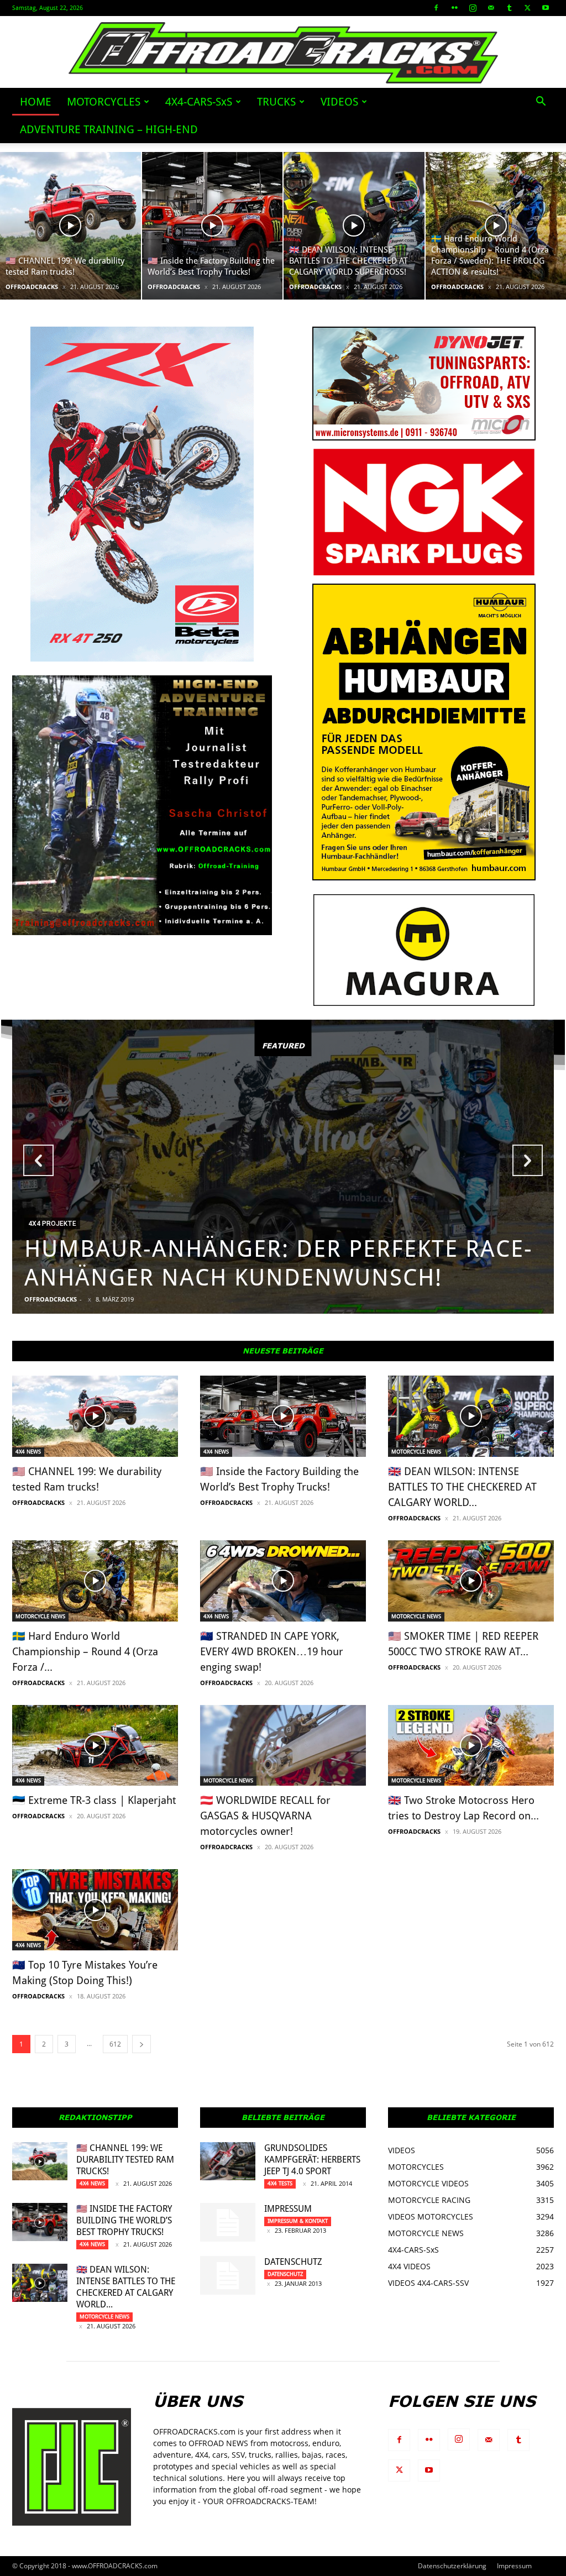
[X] (527, 8)
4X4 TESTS (280, 2183)
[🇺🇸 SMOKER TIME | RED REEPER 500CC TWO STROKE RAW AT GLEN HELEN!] (471, 1581)
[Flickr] (454, 8)
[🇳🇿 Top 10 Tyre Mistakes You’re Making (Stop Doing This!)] (95, 1910)
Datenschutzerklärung (452, 2566)
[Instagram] (473, 8)
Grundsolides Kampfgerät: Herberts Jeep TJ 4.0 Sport (312, 2160)
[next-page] (141, 2044)
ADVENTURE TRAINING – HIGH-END (109, 129)
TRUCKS (276, 102)
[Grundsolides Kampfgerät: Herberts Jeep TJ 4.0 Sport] (228, 2161)
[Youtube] (546, 8)
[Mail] (491, 8)
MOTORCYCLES (104, 102)
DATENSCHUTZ (293, 2262)
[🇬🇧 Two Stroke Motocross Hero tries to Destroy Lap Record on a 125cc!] (471, 1746)
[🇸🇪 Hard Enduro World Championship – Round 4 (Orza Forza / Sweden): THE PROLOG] (95, 1581)
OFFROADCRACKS (32, 287)
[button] (541, 103)
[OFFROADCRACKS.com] (283, 53)
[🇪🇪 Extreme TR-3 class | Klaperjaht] (95, 1746)
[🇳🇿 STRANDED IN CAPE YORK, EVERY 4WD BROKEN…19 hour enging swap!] (283, 1581)
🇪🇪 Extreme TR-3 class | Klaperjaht (94, 1800)
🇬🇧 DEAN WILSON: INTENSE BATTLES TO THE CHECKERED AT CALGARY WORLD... (462, 1487)
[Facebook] (436, 8)
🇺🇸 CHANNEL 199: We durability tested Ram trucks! (125, 2160)
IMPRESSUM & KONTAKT (298, 2221)
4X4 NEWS (28, 1452)
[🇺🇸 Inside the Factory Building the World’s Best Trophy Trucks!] (213, 226)
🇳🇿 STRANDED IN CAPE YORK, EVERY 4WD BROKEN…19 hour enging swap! (272, 1652)
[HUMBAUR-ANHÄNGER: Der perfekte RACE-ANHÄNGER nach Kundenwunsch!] (283, 1167)
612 (115, 2044)
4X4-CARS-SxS (199, 102)
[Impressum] (228, 2222)
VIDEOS (339, 102)
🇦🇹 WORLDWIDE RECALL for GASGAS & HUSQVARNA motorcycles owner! (265, 1816)
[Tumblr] (509, 8)
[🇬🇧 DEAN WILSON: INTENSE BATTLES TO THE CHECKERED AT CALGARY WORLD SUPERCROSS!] (354, 226)
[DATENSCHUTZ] (228, 2275)
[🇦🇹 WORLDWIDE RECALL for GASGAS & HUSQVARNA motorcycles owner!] (283, 1746)
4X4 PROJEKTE (52, 1224)
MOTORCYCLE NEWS (416, 1452)
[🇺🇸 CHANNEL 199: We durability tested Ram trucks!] (70, 226)
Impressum (288, 2209)
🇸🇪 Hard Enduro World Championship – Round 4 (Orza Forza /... (85, 1652)
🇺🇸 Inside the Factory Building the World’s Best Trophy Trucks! (124, 2220)
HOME (36, 102)
